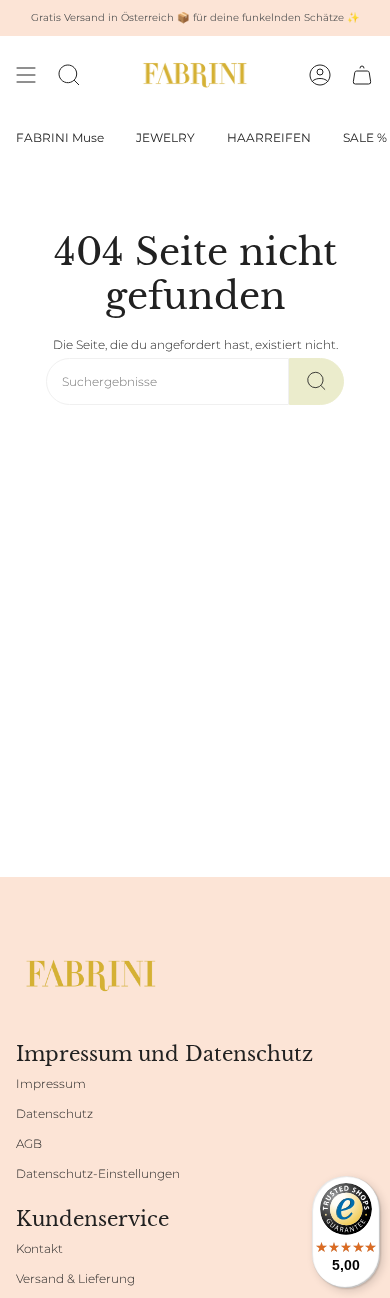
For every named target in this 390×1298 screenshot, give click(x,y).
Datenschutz (54, 1113)
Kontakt (39, 1248)
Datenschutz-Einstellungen (98, 1173)
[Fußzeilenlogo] (91, 975)
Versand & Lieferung (75, 1278)
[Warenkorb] (362, 75)
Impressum (51, 1083)
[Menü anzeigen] (26, 75)
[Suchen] (316, 381)
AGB (29, 1143)
